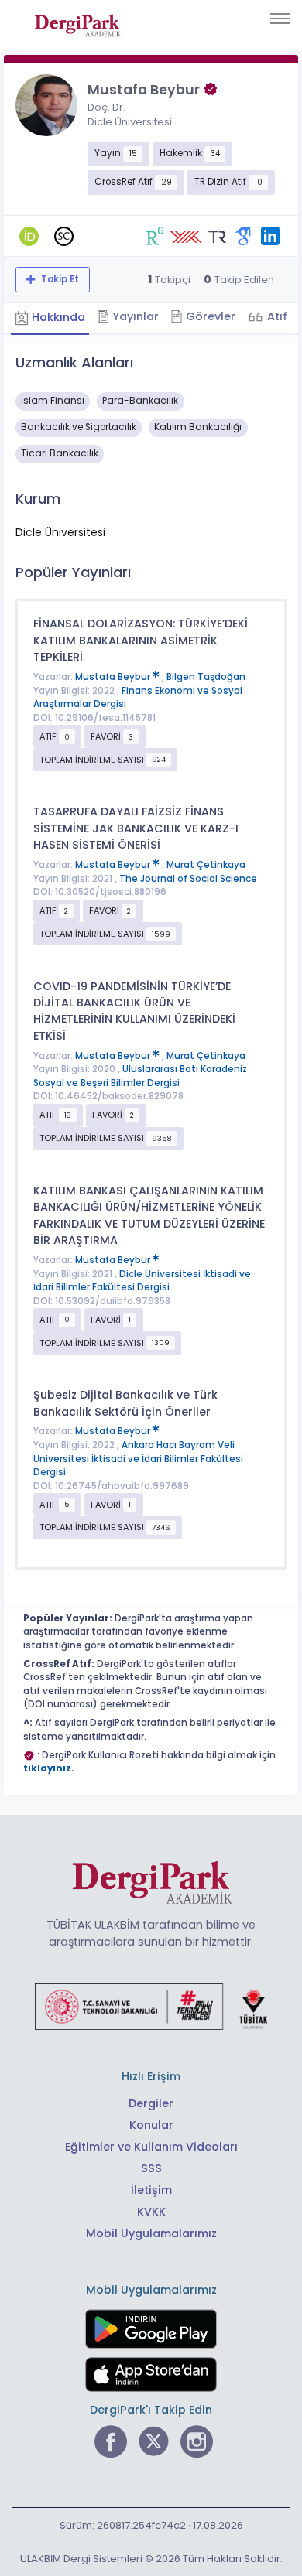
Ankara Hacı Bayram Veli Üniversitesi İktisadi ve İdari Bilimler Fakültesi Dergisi (138, 1459)
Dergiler (151, 2103)
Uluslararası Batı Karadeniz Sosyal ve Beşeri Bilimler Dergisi (140, 1076)
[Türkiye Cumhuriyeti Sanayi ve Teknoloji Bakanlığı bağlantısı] (151, 2006)
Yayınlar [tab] (134, 316)
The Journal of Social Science (188, 879)
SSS (151, 2168)
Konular (151, 2125)
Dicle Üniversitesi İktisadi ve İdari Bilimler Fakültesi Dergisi (142, 1281)
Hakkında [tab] (57, 317)
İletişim (151, 2190)
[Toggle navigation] (280, 19)
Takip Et (59, 279)
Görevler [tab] (209, 316)
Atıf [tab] (276, 316)
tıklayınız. (49, 1768)
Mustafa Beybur (114, 677)
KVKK (151, 2212)
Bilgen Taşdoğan (206, 677)
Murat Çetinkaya (206, 865)
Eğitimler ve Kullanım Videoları (151, 2147)
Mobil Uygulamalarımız (151, 2233)
